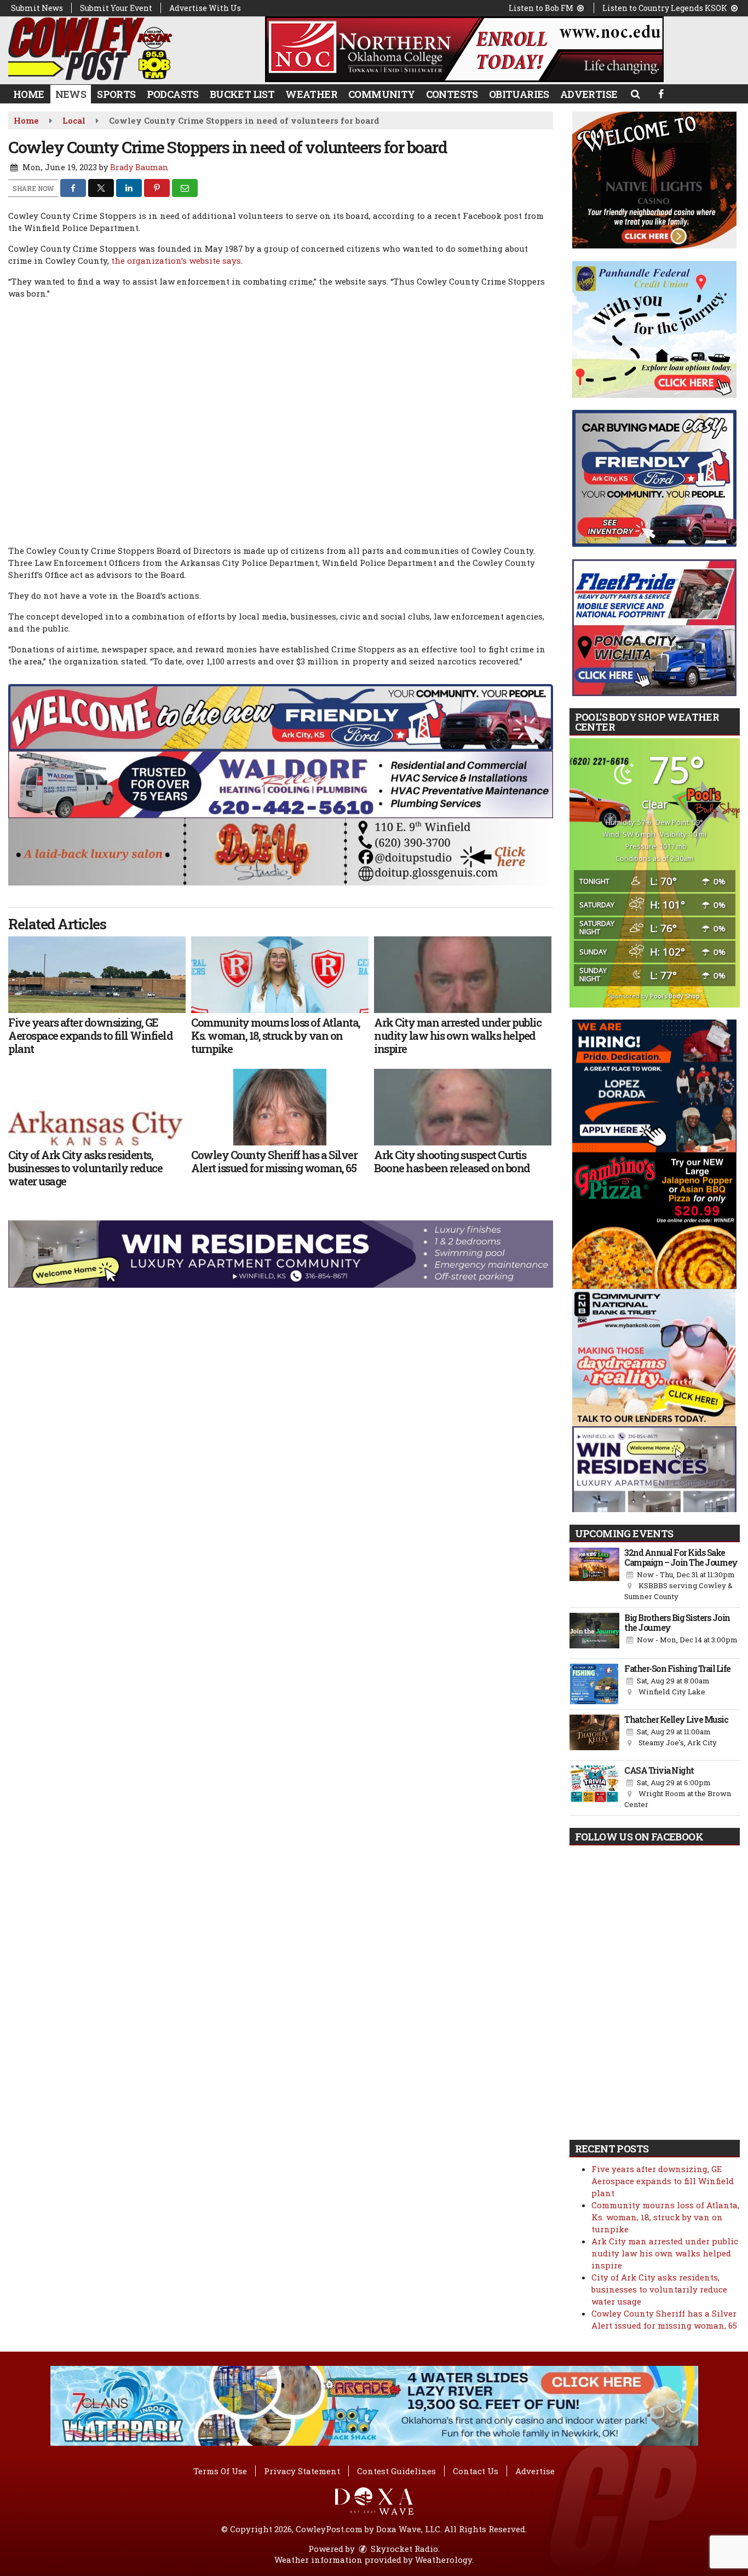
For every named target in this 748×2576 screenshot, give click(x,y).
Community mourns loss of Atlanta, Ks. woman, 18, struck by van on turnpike (665, 2217)
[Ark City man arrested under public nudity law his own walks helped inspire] (463, 975)
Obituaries (519, 94)
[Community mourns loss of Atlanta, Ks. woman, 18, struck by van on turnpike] (280, 975)
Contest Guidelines (396, 2471)
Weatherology (444, 2560)
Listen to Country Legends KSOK (666, 8)
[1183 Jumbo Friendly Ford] (281, 716)
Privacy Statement (302, 2471)
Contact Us (476, 2471)
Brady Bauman (139, 167)
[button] (635, 94)
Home (29, 94)
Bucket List (242, 94)
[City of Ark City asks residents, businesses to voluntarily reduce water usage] (97, 1107)
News (71, 94)
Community (382, 94)
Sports (116, 94)
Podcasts (173, 94)
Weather (311, 94)
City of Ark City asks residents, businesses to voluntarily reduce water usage (659, 2289)
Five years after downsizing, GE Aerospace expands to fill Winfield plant (663, 2181)
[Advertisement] (464, 49)
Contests (452, 94)
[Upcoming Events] (595, 1575)
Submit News (37, 8)
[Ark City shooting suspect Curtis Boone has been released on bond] (463, 1107)
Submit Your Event (116, 8)
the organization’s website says (176, 261)
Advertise (589, 94)
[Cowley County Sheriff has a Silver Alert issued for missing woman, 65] (280, 1107)
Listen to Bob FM (542, 8)
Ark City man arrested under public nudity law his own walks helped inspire (665, 2253)
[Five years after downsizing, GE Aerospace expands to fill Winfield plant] (97, 975)
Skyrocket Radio (403, 2549)
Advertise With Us (205, 8)
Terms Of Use (220, 2471)
